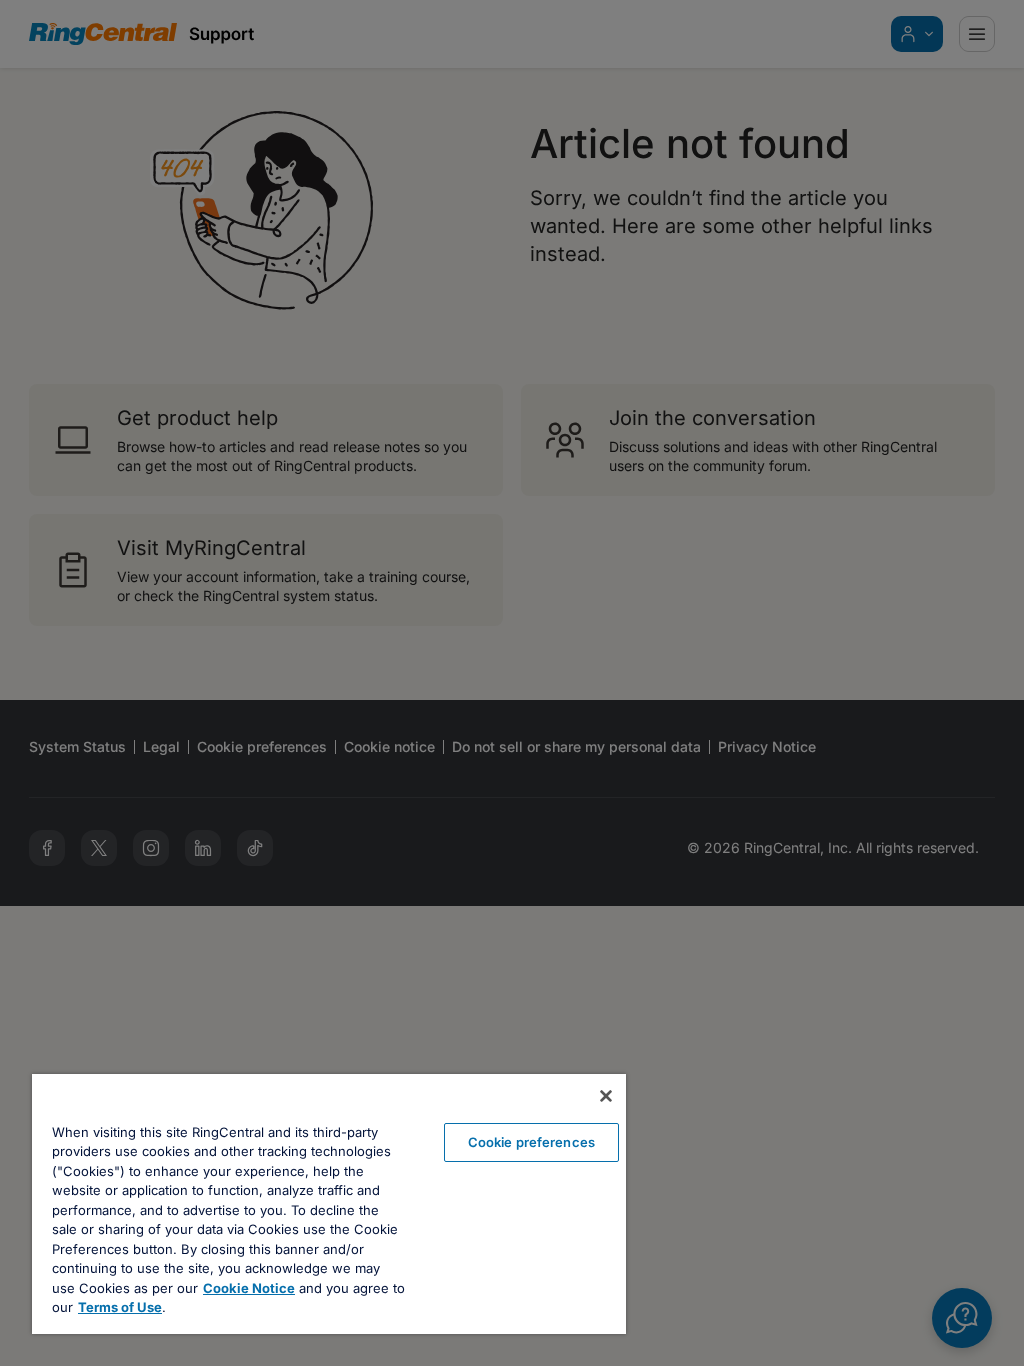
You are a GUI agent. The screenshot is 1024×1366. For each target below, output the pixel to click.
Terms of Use (120, 1307)
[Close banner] (606, 1096)
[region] (329, 1204)
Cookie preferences (531, 1142)
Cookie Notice (249, 1288)
